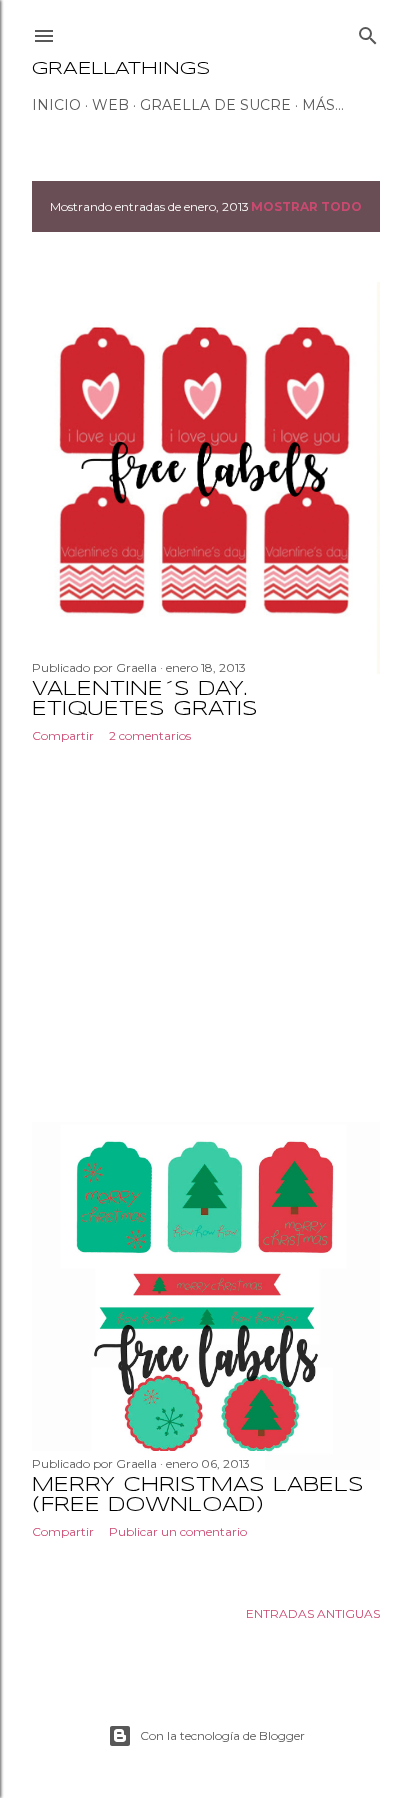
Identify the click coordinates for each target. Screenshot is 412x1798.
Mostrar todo (306, 206)
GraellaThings (121, 69)
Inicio (56, 105)
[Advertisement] (206, 933)
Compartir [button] (63, 735)
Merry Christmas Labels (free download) (198, 1495)
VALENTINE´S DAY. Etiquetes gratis (145, 699)
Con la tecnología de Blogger (222, 1735)
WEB (110, 105)
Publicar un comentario (178, 1531)
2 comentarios (150, 735)
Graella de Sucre (215, 105)
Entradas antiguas (313, 1613)
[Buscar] (368, 31)
